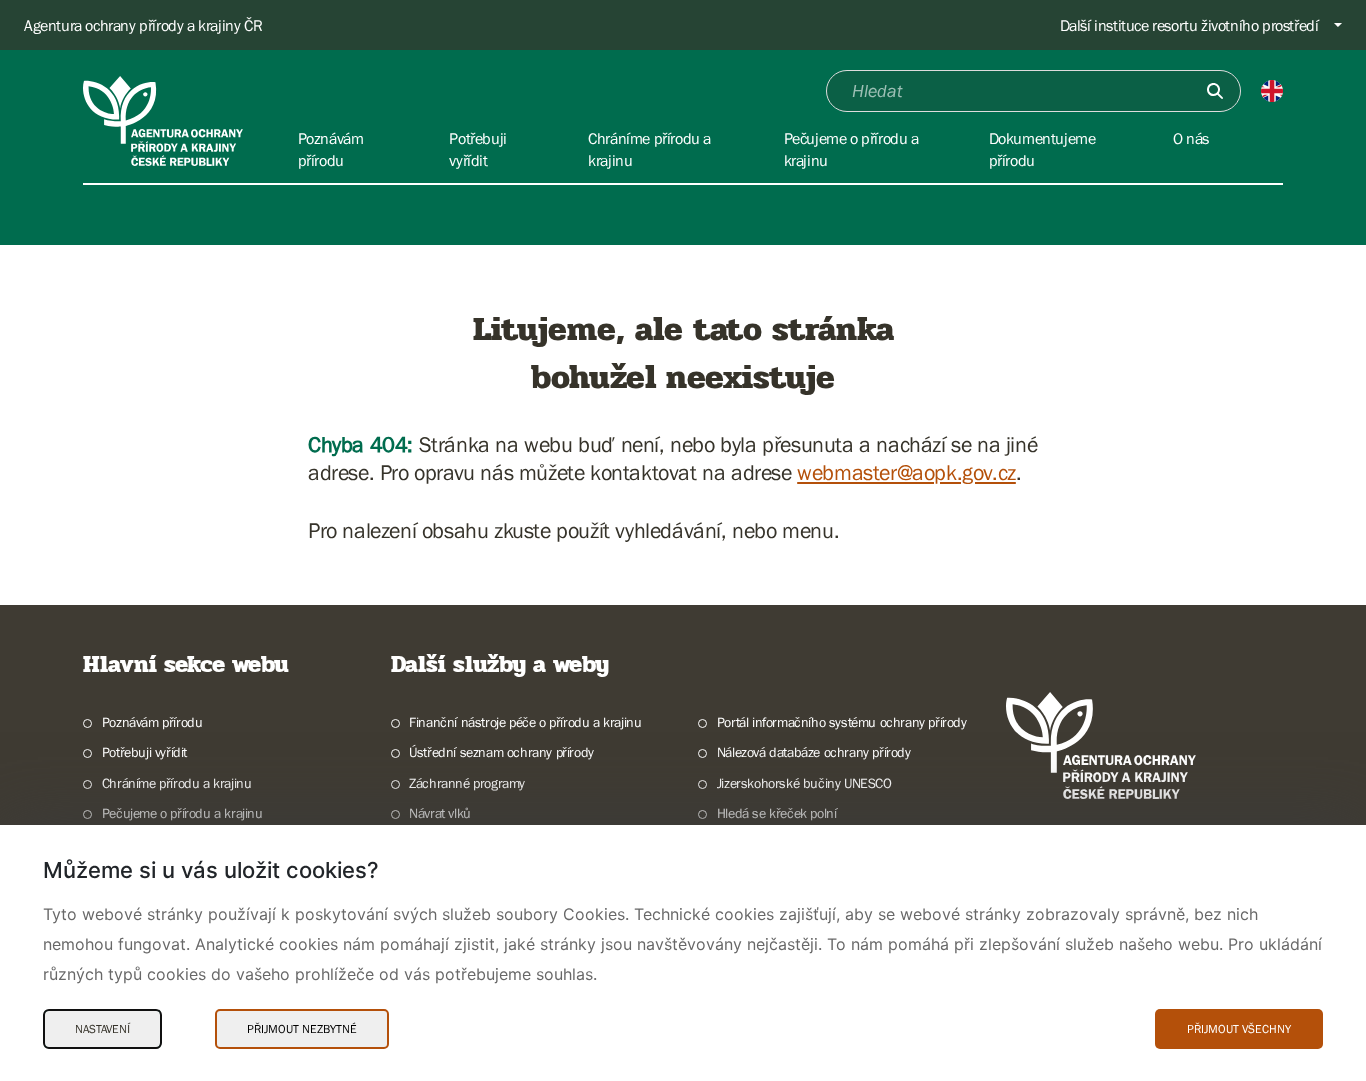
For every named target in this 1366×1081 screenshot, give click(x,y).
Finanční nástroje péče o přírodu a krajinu (525, 722)
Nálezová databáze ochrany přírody (814, 752)
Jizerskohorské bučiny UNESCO (804, 783)
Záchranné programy (467, 783)
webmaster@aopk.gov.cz (906, 472)
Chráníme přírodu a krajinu (176, 783)
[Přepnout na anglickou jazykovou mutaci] (1272, 91)
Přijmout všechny (1239, 1029)
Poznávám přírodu (152, 722)
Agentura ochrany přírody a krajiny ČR (143, 25)
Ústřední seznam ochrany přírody (501, 752)
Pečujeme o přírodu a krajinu (182, 813)
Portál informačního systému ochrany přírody (842, 722)
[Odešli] (1215, 91)
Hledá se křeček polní (776, 813)
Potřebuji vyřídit (144, 752)
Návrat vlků (440, 813)
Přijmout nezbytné (302, 1029)
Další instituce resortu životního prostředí (1189, 25)
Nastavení (102, 1029)
